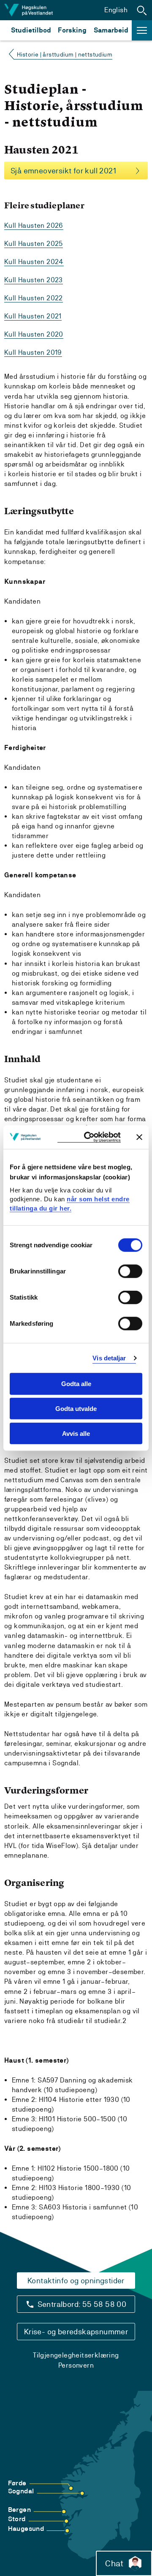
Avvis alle (76, 1434)
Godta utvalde (76, 1409)
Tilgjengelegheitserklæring (76, 2355)
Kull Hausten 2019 (33, 352)
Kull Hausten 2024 (34, 262)
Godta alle (76, 1384)
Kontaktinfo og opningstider (76, 2281)
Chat (114, 2563)
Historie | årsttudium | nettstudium (65, 54)
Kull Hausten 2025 (34, 244)
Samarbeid (111, 30)
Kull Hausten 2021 (33, 316)
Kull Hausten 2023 (34, 280)
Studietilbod (31, 30)
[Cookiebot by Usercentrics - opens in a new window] (89, 1137)
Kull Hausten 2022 (34, 298)
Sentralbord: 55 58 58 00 (82, 2304)
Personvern (76, 2365)
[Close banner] (139, 1137)
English (116, 10)
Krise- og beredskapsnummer (76, 2332)
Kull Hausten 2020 (34, 334)
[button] (142, 10)
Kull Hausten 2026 (34, 225)
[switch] (130, 1271)
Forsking (72, 30)
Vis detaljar (109, 1358)
